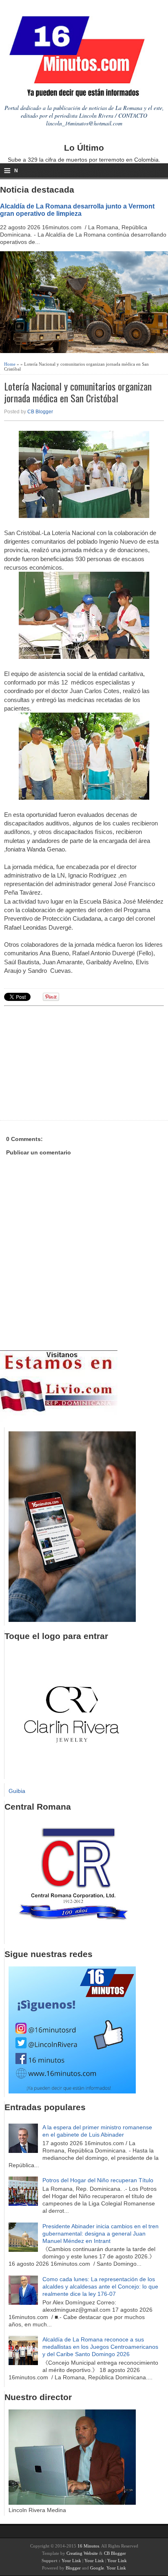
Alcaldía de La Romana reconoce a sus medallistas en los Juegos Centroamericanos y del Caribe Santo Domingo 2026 (100, 2347)
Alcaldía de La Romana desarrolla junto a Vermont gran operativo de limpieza (77, 210)
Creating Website (82, 2553)
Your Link (71, 2561)
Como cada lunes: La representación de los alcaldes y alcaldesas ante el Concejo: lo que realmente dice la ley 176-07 (100, 2286)
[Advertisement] (67, 1062)
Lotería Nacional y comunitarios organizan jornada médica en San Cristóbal (78, 392)
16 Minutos (88, 2546)
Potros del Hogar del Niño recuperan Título (98, 2180)
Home (10, 364)
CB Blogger (40, 412)
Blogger (73, 2568)
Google (97, 2568)
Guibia (17, 1791)
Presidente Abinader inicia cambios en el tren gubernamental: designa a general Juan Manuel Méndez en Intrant (101, 2234)
